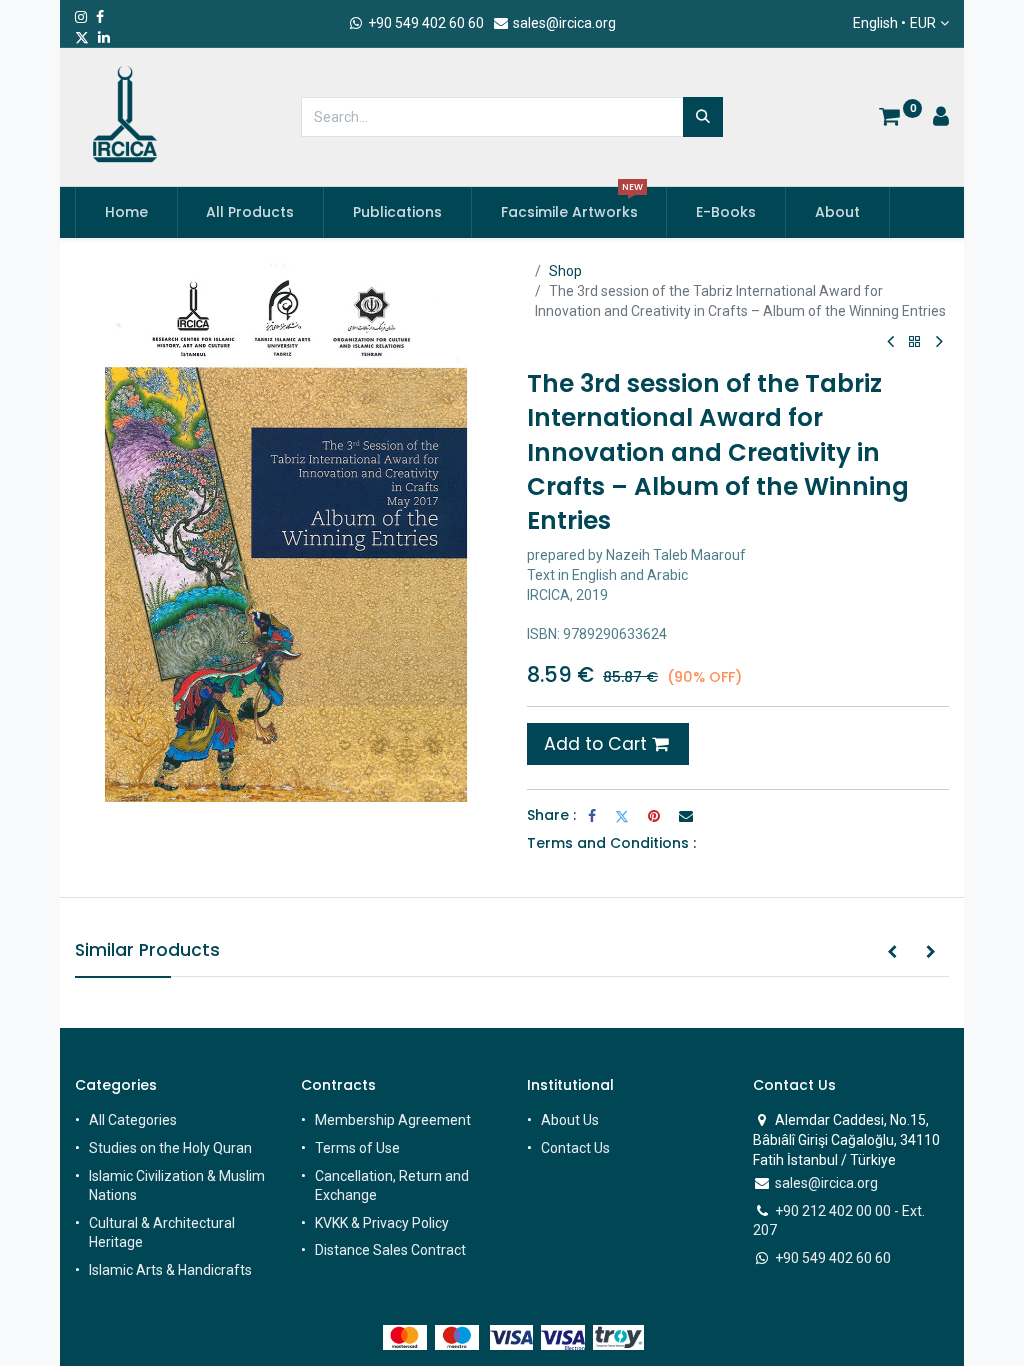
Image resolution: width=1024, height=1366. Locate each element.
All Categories (133, 1120)
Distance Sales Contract (390, 1250)
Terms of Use (357, 1148)
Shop (565, 271)
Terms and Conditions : (611, 843)
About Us (570, 1120)
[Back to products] (915, 342)
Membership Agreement (393, 1120)
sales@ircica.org (563, 23)
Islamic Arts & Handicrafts (170, 1270)
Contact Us (575, 1148)
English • (894, 23)
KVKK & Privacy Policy (382, 1223)
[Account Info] (941, 119)
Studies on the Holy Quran (170, 1148)
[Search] (703, 117)
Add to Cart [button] (598, 744)
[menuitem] (126, 213)
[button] (892, 953)
